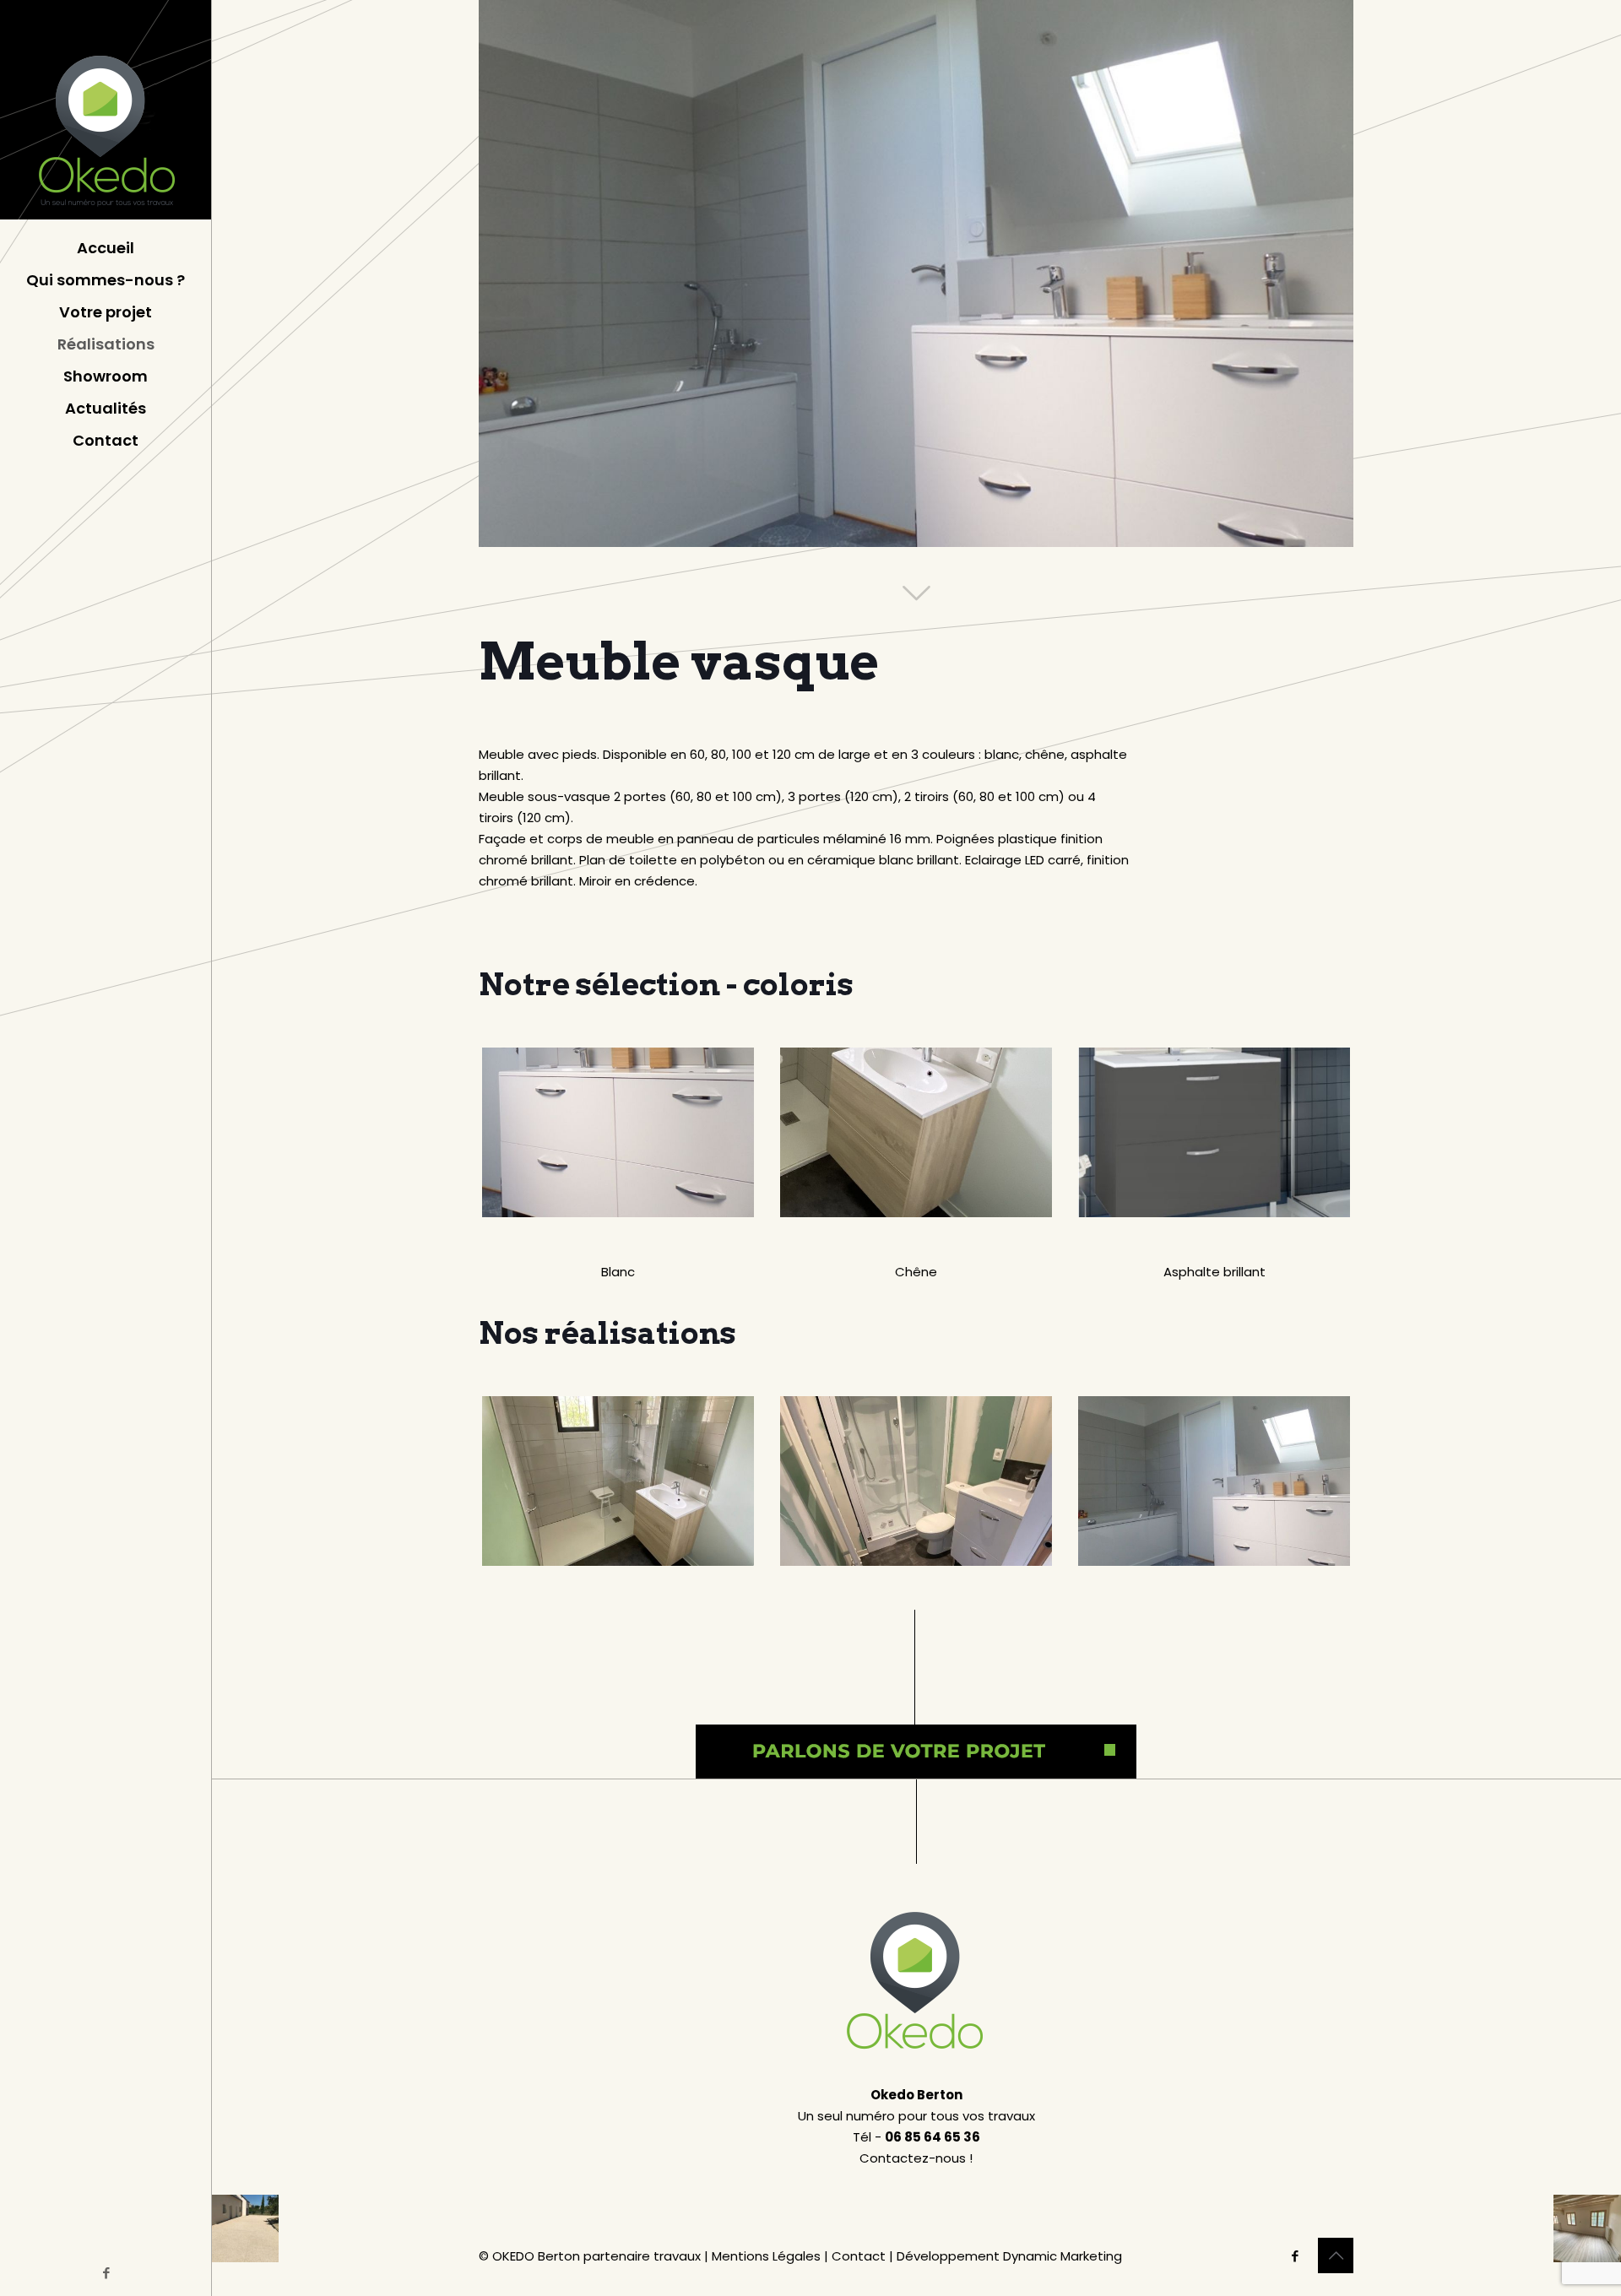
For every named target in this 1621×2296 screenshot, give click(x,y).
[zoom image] (618, 1132)
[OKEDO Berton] (106, 110)
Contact (859, 2256)
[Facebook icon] (106, 2273)
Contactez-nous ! (916, 2158)
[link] (618, 1132)
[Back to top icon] (1336, 2255)
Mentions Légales (766, 2256)
